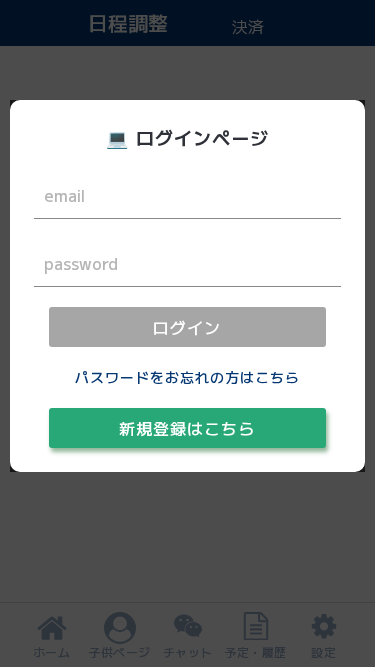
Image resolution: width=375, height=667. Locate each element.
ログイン (187, 327)
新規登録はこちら (187, 428)
